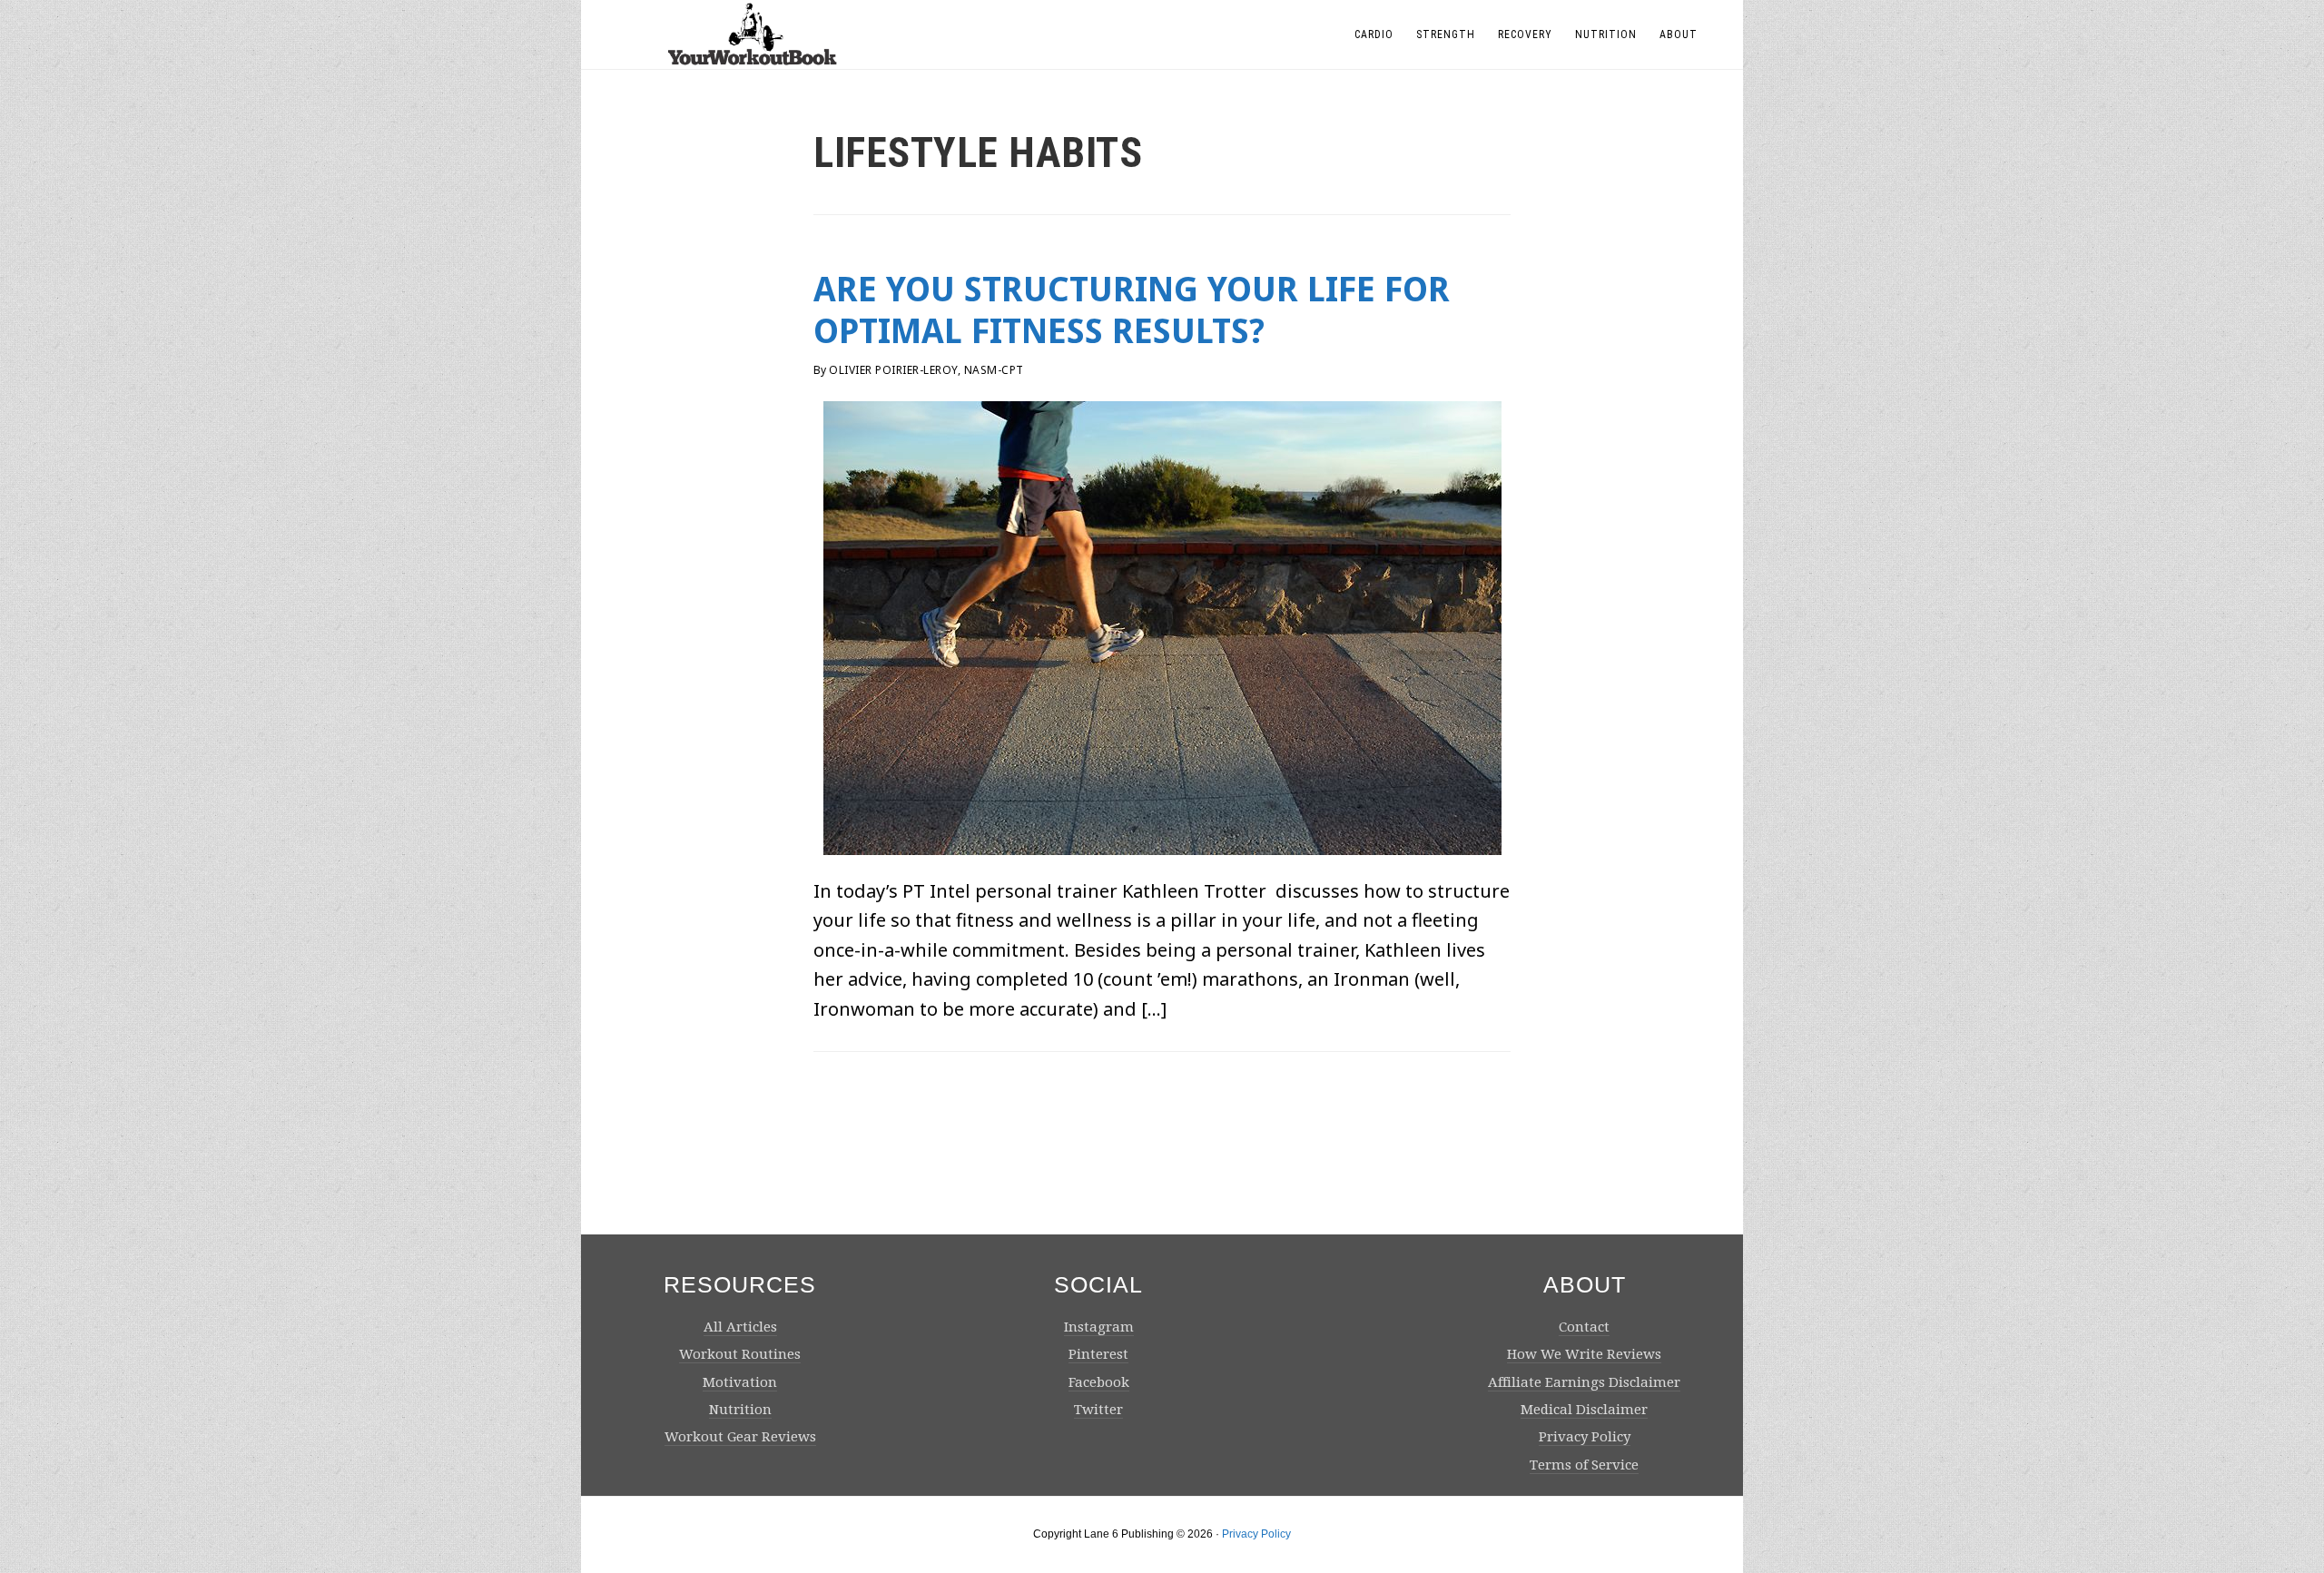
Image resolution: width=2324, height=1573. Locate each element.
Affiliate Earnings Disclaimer (1584, 1382)
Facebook (1099, 1382)
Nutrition (740, 1410)
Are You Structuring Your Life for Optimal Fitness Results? (1132, 310)
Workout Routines (740, 1354)
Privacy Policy (1585, 1437)
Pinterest (1098, 1354)
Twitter (1098, 1410)
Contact (1584, 1327)
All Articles (740, 1327)
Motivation (740, 1382)
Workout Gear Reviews (740, 1437)
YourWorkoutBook (753, 34)
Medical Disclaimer (1584, 1410)
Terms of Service (1584, 1465)
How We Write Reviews (1584, 1354)
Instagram (1099, 1327)
